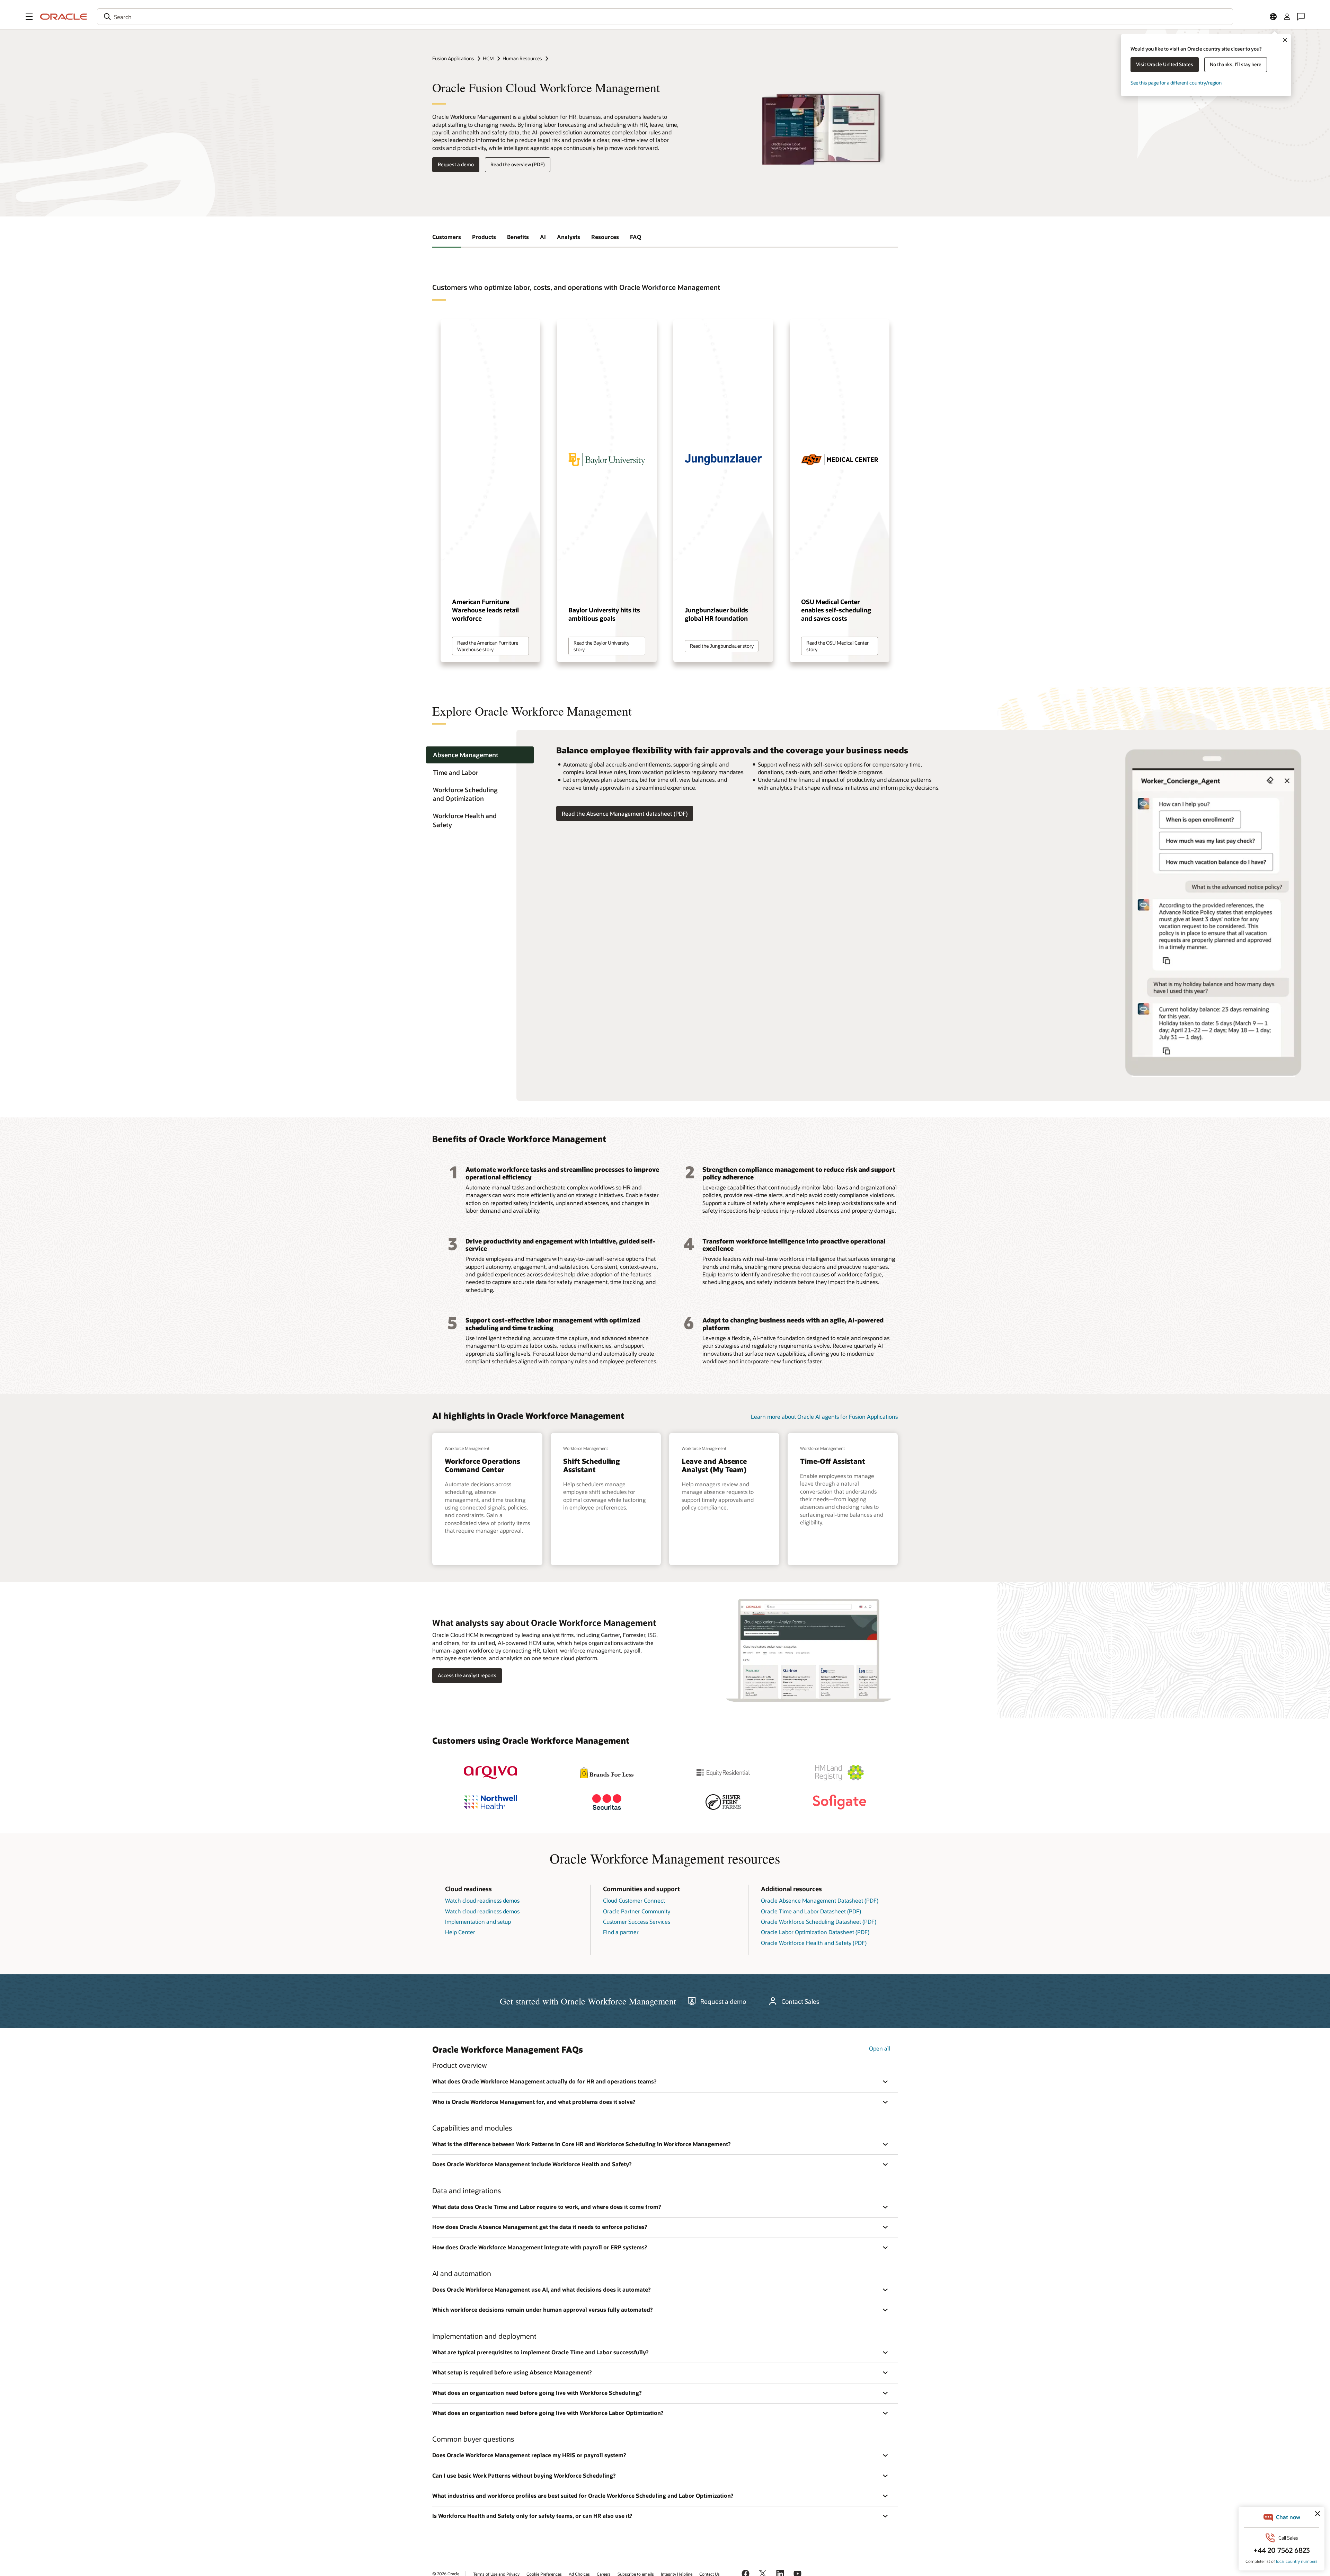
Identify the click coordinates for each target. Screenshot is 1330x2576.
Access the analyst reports (467, 1675)
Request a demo (456, 164)
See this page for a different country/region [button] (1176, 83)
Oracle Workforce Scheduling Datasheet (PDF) (819, 1922)
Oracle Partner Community (637, 1911)
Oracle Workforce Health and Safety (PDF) (814, 1943)
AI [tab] (543, 237)
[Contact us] (1301, 17)
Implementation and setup (478, 1922)
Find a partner (621, 1932)
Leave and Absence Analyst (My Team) (714, 1465)
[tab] (480, 755)
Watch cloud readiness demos (482, 1900)
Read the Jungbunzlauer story (722, 646)
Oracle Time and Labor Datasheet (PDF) (811, 1911)
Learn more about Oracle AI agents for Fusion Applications (824, 1417)
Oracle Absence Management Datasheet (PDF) (820, 1900)
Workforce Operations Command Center (482, 1465)
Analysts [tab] (569, 237)
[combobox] (665, 17)
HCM (488, 58)
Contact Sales (800, 2001)
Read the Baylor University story (601, 646)
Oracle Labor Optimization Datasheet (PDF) (815, 1932)
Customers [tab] (447, 237)
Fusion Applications (453, 58)
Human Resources (522, 58)
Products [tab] (484, 237)
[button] (29, 17)
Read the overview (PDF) (518, 164)
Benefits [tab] (518, 237)
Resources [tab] (605, 237)
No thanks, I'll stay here (1236, 64)
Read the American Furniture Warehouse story (488, 646)
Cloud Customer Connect (634, 1900)
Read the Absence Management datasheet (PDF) (625, 813)
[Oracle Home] (64, 17)
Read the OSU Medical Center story (837, 646)
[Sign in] (1287, 17)
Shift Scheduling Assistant (591, 1465)
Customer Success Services (637, 1922)
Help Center (460, 1932)
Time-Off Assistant (833, 1461)
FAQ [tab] (636, 237)
